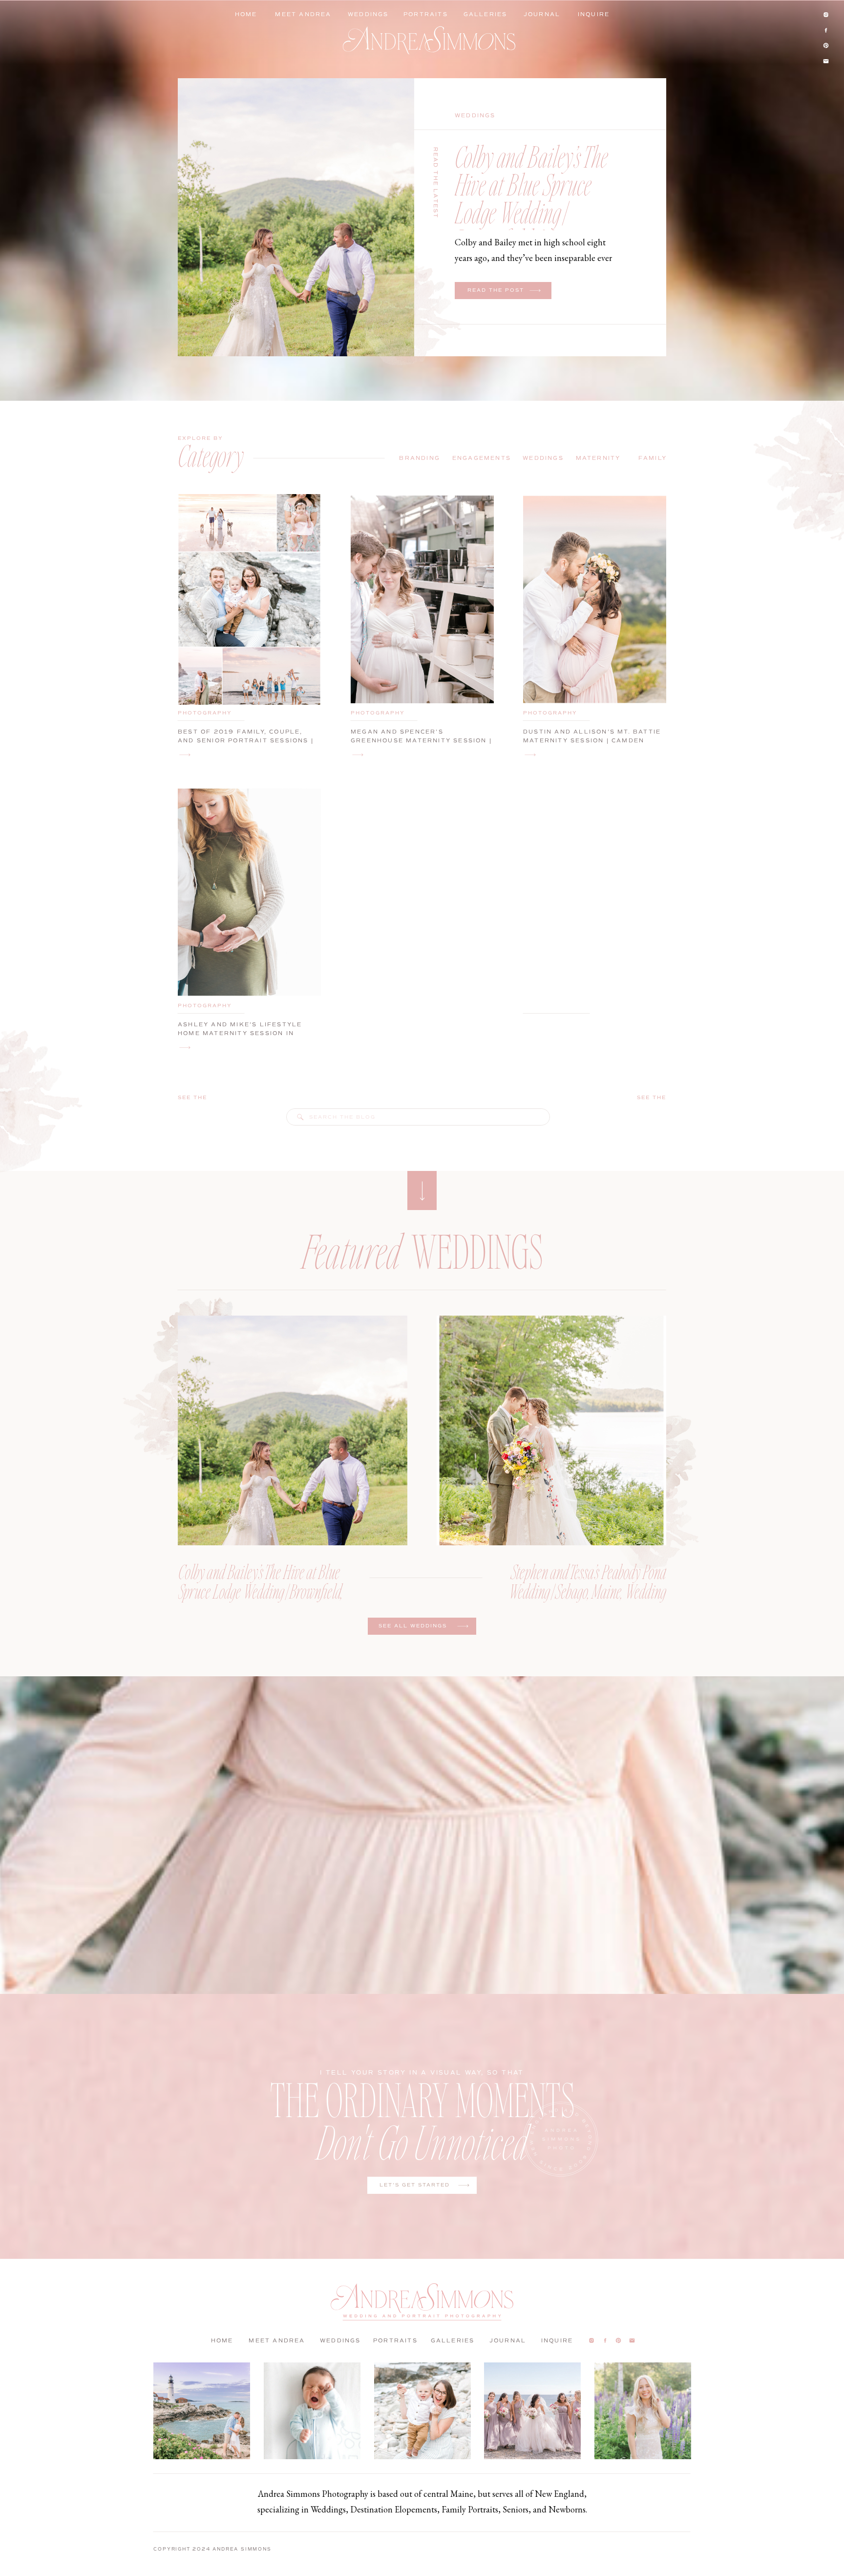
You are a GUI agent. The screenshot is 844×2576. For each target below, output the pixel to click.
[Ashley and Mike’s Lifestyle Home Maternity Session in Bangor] (185, 1048)
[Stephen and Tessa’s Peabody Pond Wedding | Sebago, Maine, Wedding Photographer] (551, 1430)
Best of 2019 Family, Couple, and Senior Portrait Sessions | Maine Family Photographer (246, 740)
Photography (205, 713)
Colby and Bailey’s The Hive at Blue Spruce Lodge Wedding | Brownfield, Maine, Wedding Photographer (535, 212)
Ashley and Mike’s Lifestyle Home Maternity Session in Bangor (240, 1033)
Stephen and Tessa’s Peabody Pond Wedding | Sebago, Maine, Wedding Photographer (588, 1591)
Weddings (475, 116)
